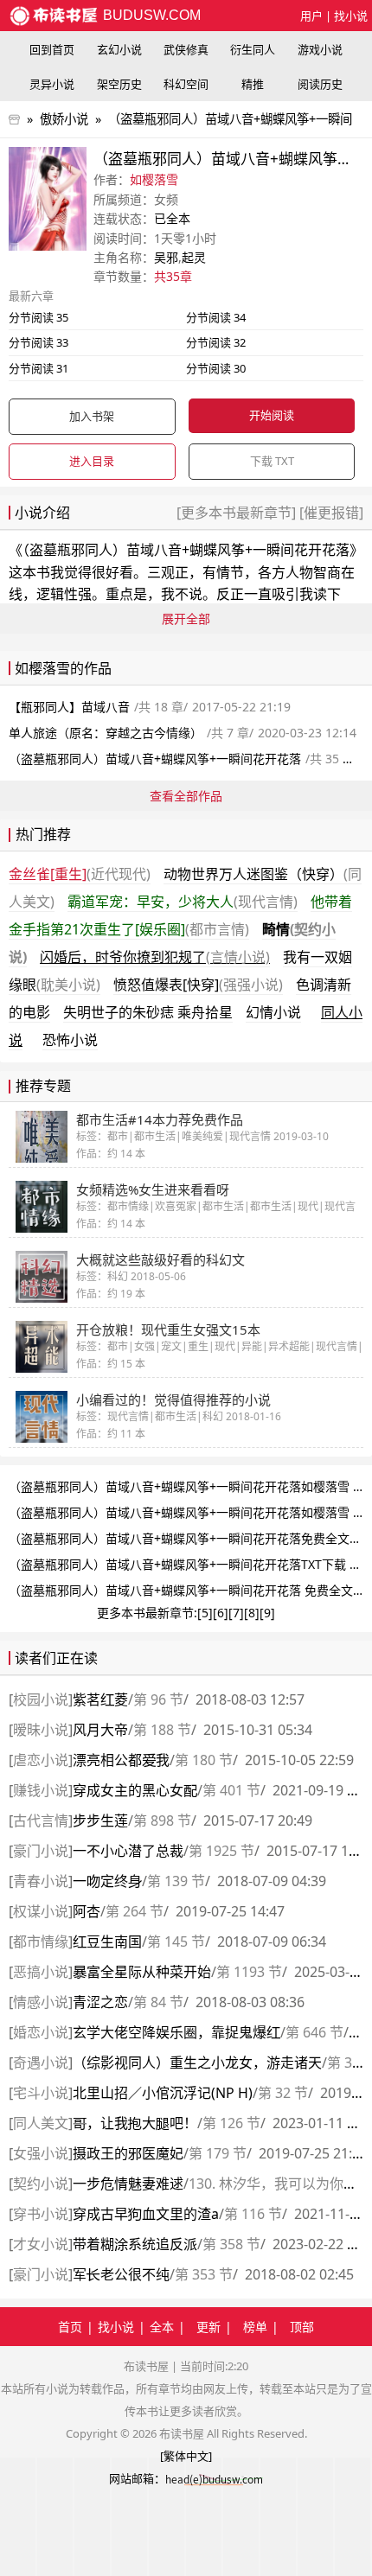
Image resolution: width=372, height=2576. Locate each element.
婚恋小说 (41, 2032)
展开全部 (186, 618)
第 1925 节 (221, 1851)
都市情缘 (41, 1942)
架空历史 (119, 84)
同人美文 (41, 2123)
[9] (267, 1613)
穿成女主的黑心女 (135, 1790)
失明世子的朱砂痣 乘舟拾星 (148, 1012)
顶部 (302, 2327)
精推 (253, 84)
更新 (208, 2327)
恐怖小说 (70, 1040)
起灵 (194, 257)
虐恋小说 (41, 1760)
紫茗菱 (100, 1699)
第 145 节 (176, 1942)
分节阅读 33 (38, 342)
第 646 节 (314, 2032)
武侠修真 (186, 49)
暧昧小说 (41, 1730)
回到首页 (52, 49)
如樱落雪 (154, 179)
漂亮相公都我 (121, 1760)
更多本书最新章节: (147, 1613)
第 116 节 (253, 2214)
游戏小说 (320, 49)
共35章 (173, 276)
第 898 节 (162, 1820)
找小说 (351, 16)
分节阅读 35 (38, 317)
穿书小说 (41, 2214)
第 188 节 (162, 1730)
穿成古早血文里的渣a (146, 2214)
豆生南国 (107, 1942)
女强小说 (41, 2153)
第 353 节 (204, 2274)
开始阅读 (272, 415)
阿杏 (87, 1911)
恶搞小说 (41, 1972)
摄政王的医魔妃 (128, 2153)
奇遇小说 (41, 2063)
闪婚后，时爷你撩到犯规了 (155, 957)
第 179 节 (218, 2153)
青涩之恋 (100, 2002)
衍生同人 (253, 49)
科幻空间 (186, 84)
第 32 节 (283, 2093)
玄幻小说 (119, 49)
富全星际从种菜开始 (142, 1972)
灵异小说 (52, 84)
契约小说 (41, 2184)
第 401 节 (231, 1790)
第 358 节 (231, 2244)
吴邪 (166, 257)
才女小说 (41, 2244)
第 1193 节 (249, 1972)
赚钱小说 (41, 1790)
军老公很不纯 (121, 2274)
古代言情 (41, 1820)
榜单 (255, 2327)
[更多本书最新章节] (238, 513)
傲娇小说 (64, 119)
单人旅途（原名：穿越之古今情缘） (106, 733)
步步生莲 (100, 1820)
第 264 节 (135, 1911)
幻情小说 (273, 1012)
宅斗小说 (41, 2093)
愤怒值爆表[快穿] (198, 985)
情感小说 (41, 2002)
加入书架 (92, 416)
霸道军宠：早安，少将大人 (183, 902)
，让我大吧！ (135, 2123)
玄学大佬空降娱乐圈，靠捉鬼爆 (176, 2032)
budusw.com (150, 15)
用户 (311, 16)
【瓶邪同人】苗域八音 (69, 707)
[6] (221, 1613)
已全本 (172, 218)
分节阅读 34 (216, 317)
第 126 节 (231, 2123)
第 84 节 (158, 2002)
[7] (236, 1613)
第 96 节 (158, 1699)
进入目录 (92, 461)
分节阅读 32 (216, 342)
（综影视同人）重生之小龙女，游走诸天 (197, 2063)
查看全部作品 (186, 796)
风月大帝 (100, 1730)
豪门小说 (41, 1851)
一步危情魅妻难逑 (128, 2184)
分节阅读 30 (216, 368)
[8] (252, 1613)
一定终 (107, 1881)
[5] (205, 1613)
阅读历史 (320, 84)
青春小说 (41, 1881)
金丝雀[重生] (80, 874)
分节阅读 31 (38, 368)
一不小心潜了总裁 (128, 1851)
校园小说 (41, 1699)
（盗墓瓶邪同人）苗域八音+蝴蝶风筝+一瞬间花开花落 (186, 550)
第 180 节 (204, 1760)
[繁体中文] (186, 2456)
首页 (70, 2327)
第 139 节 (176, 1881)
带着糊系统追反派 (135, 2244)
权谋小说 (41, 1911)
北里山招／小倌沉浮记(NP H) (163, 2093)
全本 (162, 2327)
